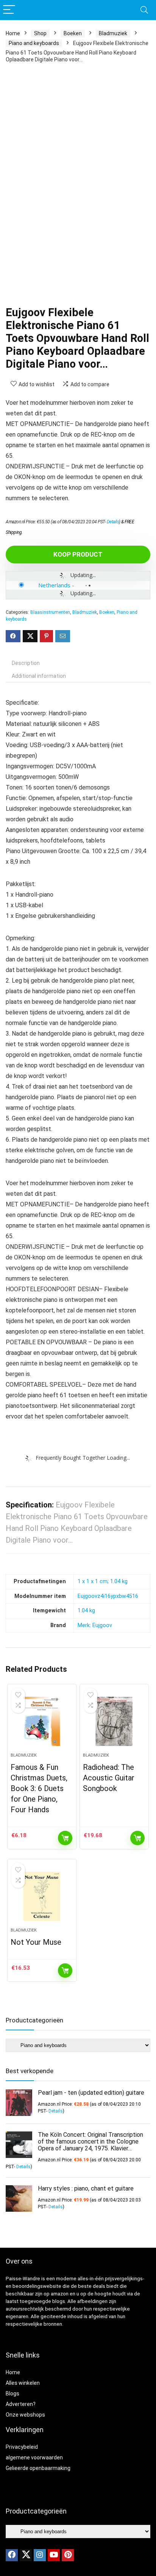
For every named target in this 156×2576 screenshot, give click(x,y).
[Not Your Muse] (42, 1896)
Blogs (12, 2393)
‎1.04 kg (86, 1611)
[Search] (144, 10)
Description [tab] (26, 663)
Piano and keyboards (34, 43)
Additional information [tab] (39, 676)
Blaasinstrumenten (50, 612)
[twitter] (26, 2555)
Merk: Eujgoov (95, 1625)
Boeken (73, 33)
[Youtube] (54, 2555)
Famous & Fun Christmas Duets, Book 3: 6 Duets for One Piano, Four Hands (39, 1788)
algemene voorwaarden (34, 2457)
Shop (40, 33)
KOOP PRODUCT (78, 554)
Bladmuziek (113, 33)
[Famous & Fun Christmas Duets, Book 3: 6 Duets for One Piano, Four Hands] (42, 1721)
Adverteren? (21, 2404)
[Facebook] (12, 2555)
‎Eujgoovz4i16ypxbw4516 (108, 1596)
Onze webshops (25, 2415)
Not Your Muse (36, 1942)
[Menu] (9, 10)
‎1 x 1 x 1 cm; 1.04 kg (103, 1581)
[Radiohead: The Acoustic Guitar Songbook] (114, 1721)
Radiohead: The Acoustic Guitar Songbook (109, 1778)
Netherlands (54, 585)
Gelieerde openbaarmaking (38, 2468)
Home (13, 33)
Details (113, 522)
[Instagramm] (40, 2555)
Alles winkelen (23, 2383)
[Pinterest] (68, 2555)
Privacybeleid (22, 2447)
